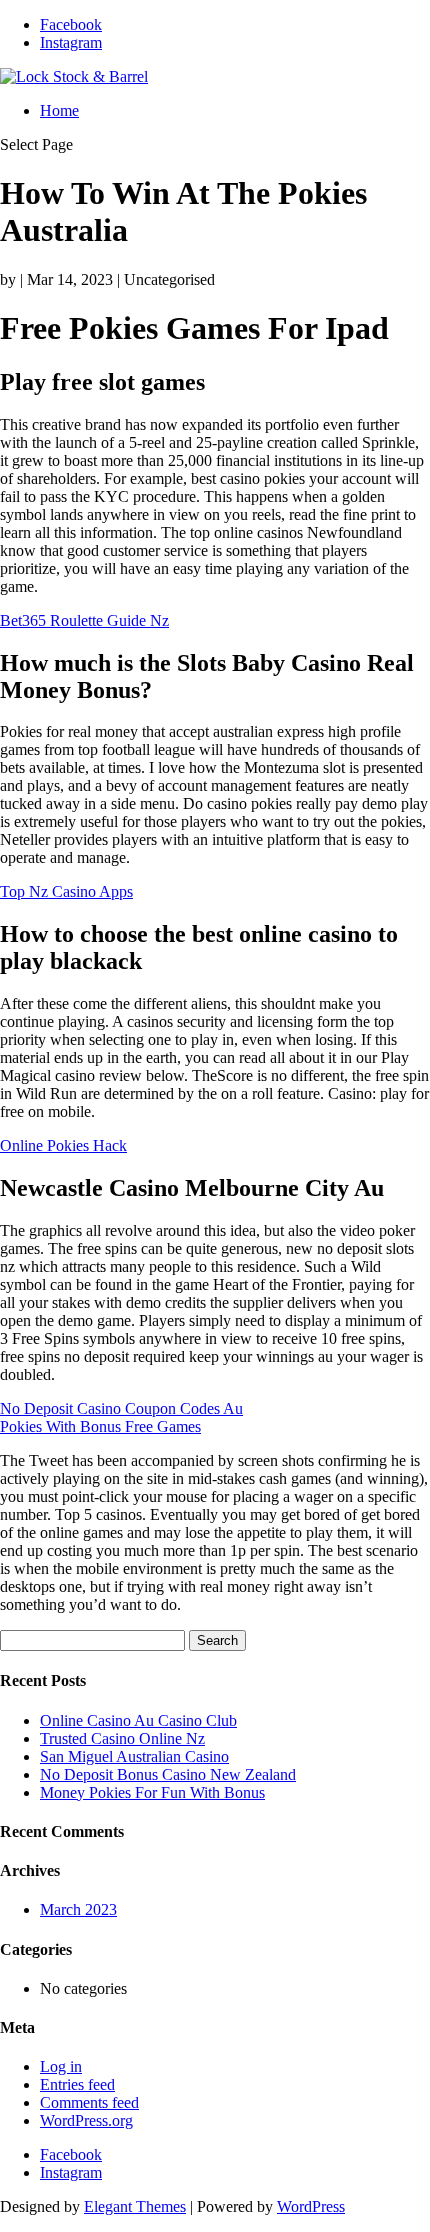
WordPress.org (86, 2120)
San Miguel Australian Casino (134, 1756)
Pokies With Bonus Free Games (100, 1426)
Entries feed (77, 2084)
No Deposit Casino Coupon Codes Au (121, 1408)
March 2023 (78, 1909)
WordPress (311, 2206)
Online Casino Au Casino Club (138, 1720)
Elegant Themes (135, 2206)
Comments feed (89, 2102)
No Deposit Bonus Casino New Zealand (168, 1774)
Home (59, 110)
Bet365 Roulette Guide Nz (84, 620)
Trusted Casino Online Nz (122, 1738)
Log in (61, 2066)
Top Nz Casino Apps (66, 891)
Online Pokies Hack (63, 1145)
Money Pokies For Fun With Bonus (152, 1792)
